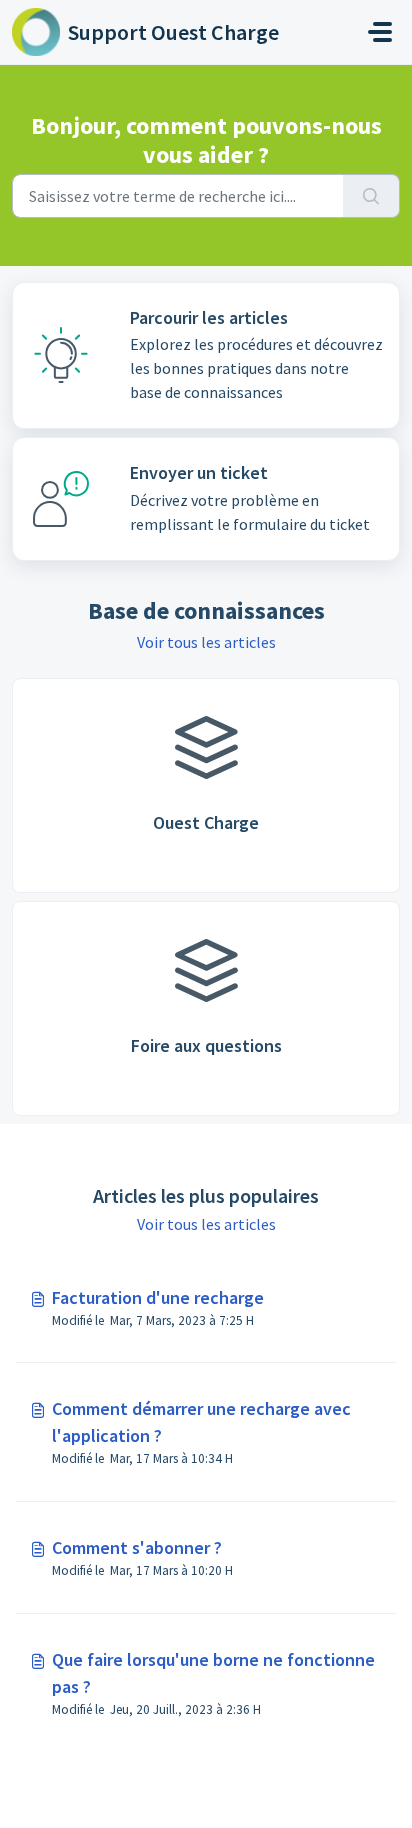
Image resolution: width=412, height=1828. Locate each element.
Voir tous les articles (206, 642)
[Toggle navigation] (380, 32)
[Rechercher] (371, 196)
